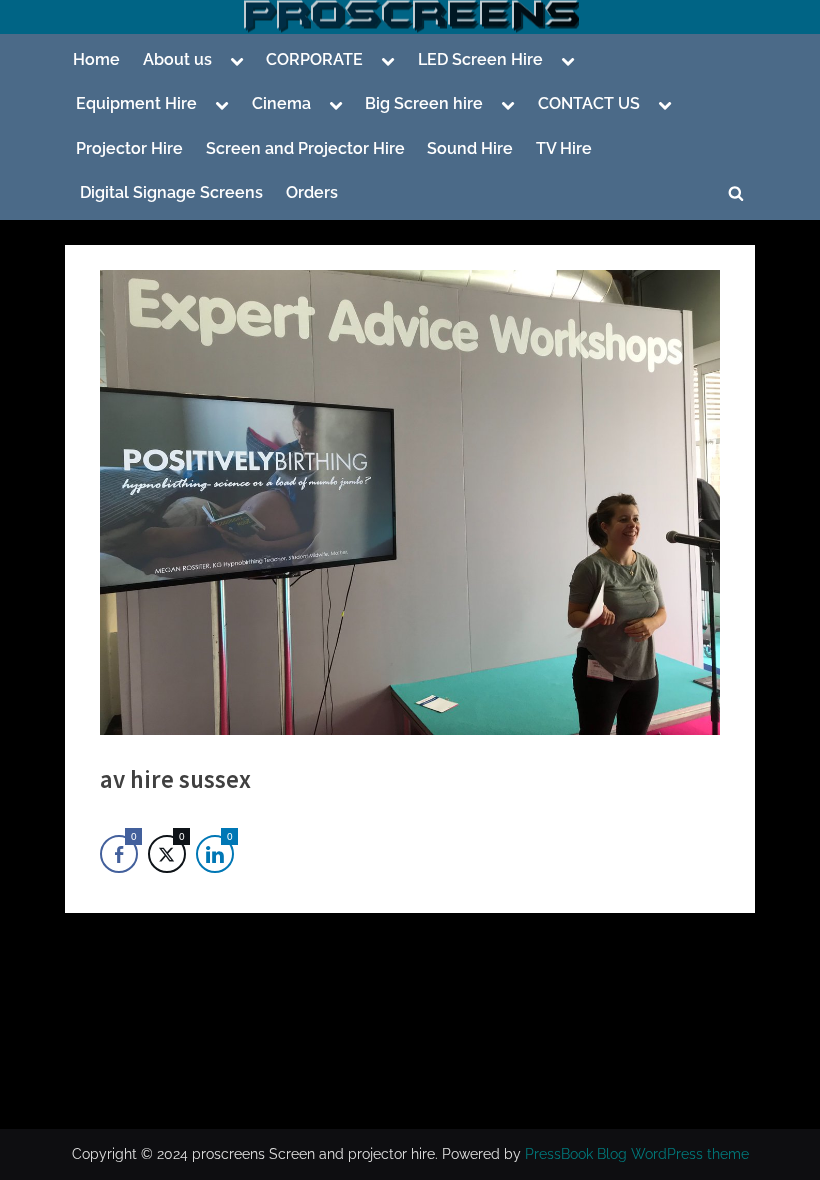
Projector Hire (129, 148)
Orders (312, 192)
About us (177, 59)
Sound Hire (470, 148)
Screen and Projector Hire (305, 148)
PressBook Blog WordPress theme (637, 1154)
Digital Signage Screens (169, 192)
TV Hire (564, 148)
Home (96, 59)
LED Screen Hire (480, 59)
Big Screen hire (424, 103)
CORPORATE (314, 59)
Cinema (281, 103)
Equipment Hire (136, 103)
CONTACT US (589, 103)
